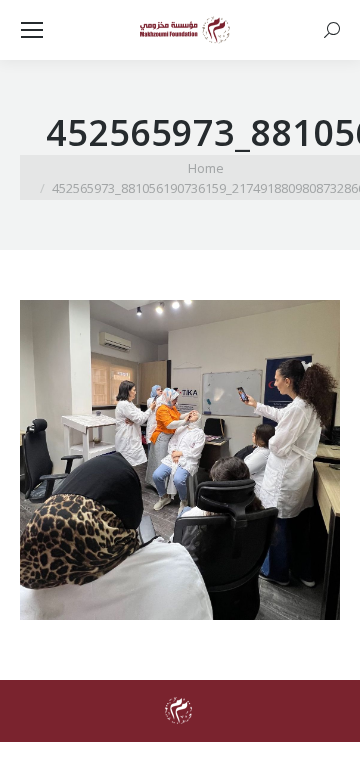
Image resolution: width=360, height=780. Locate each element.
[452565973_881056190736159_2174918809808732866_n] (180, 460)
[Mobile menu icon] (32, 30)
